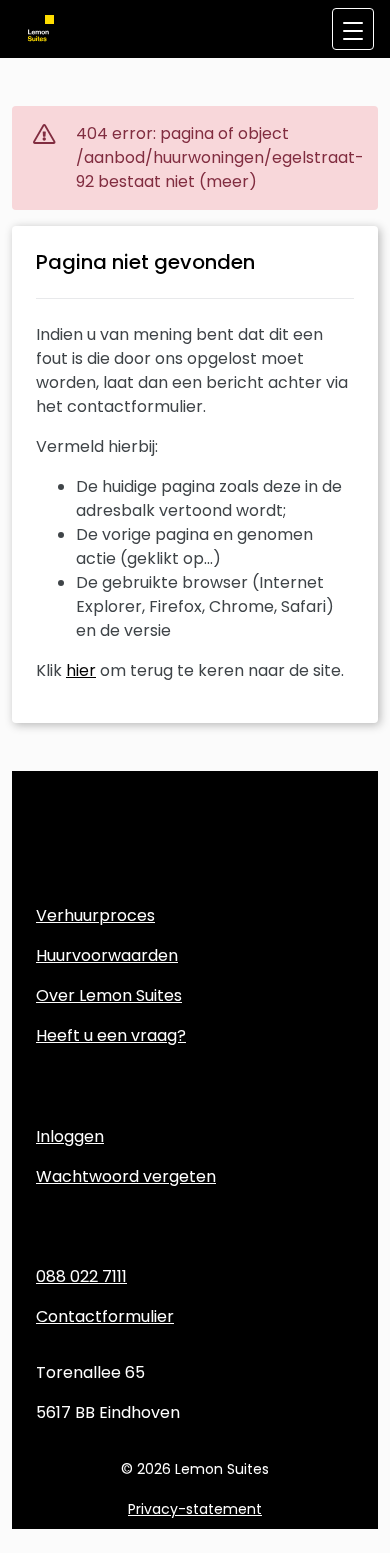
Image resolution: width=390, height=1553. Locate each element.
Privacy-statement (195, 1509)
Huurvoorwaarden (107, 955)
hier (81, 670)
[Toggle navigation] (353, 29)
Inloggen (70, 1136)
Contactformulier (105, 1316)
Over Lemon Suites (109, 995)
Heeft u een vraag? (111, 1035)
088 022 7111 (81, 1276)
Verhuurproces (95, 915)
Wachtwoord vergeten (126, 1176)
